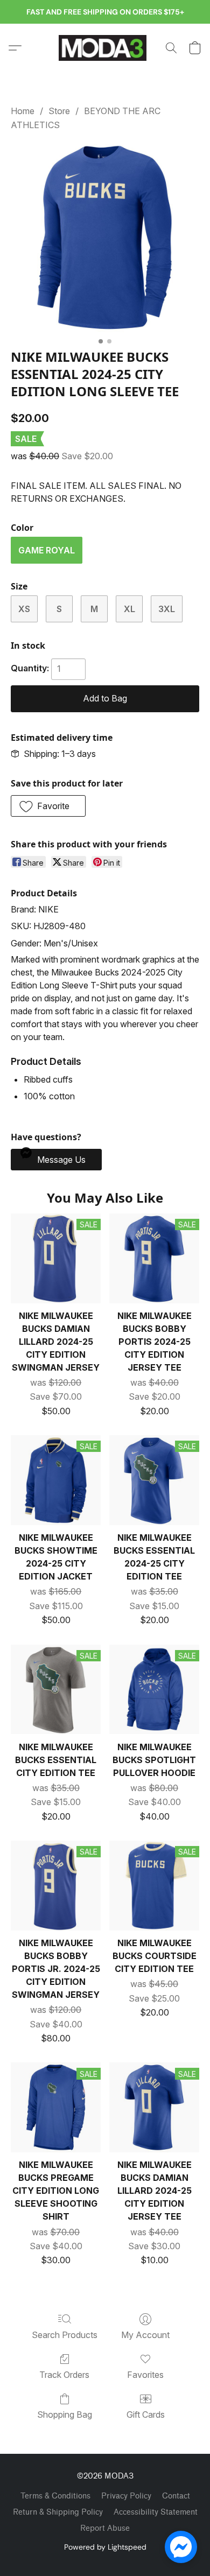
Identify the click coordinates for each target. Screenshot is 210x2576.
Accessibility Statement (156, 2512)
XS (24, 609)
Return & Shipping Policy (58, 2512)
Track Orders (64, 2375)
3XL (167, 609)
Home (23, 111)
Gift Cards (146, 2414)
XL (129, 609)
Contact (176, 2496)
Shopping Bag (65, 2414)
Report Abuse (105, 2528)
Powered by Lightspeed (105, 2547)
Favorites (145, 2375)
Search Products (65, 2335)
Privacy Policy (126, 2496)
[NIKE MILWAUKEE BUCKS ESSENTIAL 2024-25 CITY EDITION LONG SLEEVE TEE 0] (105, 238)
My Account (145, 2335)
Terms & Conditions (55, 2496)
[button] (105, 48)
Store (59, 111)
